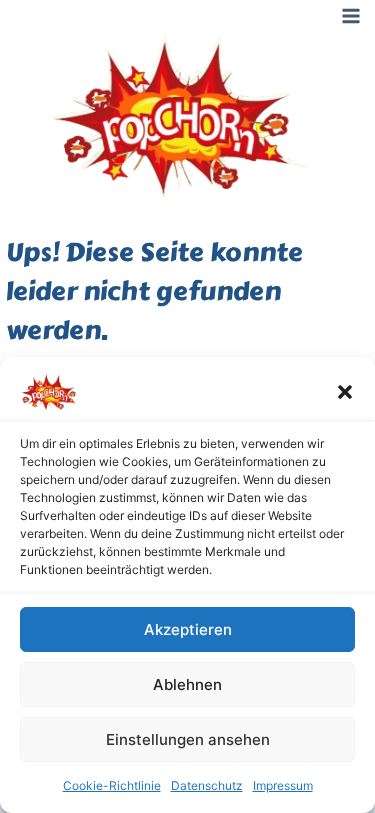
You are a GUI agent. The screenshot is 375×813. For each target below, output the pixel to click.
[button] (345, 392)
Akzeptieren (188, 629)
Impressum (283, 785)
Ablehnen (187, 684)
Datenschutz (207, 785)
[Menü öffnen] (350, 15)
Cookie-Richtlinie (112, 785)
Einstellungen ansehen (188, 739)
